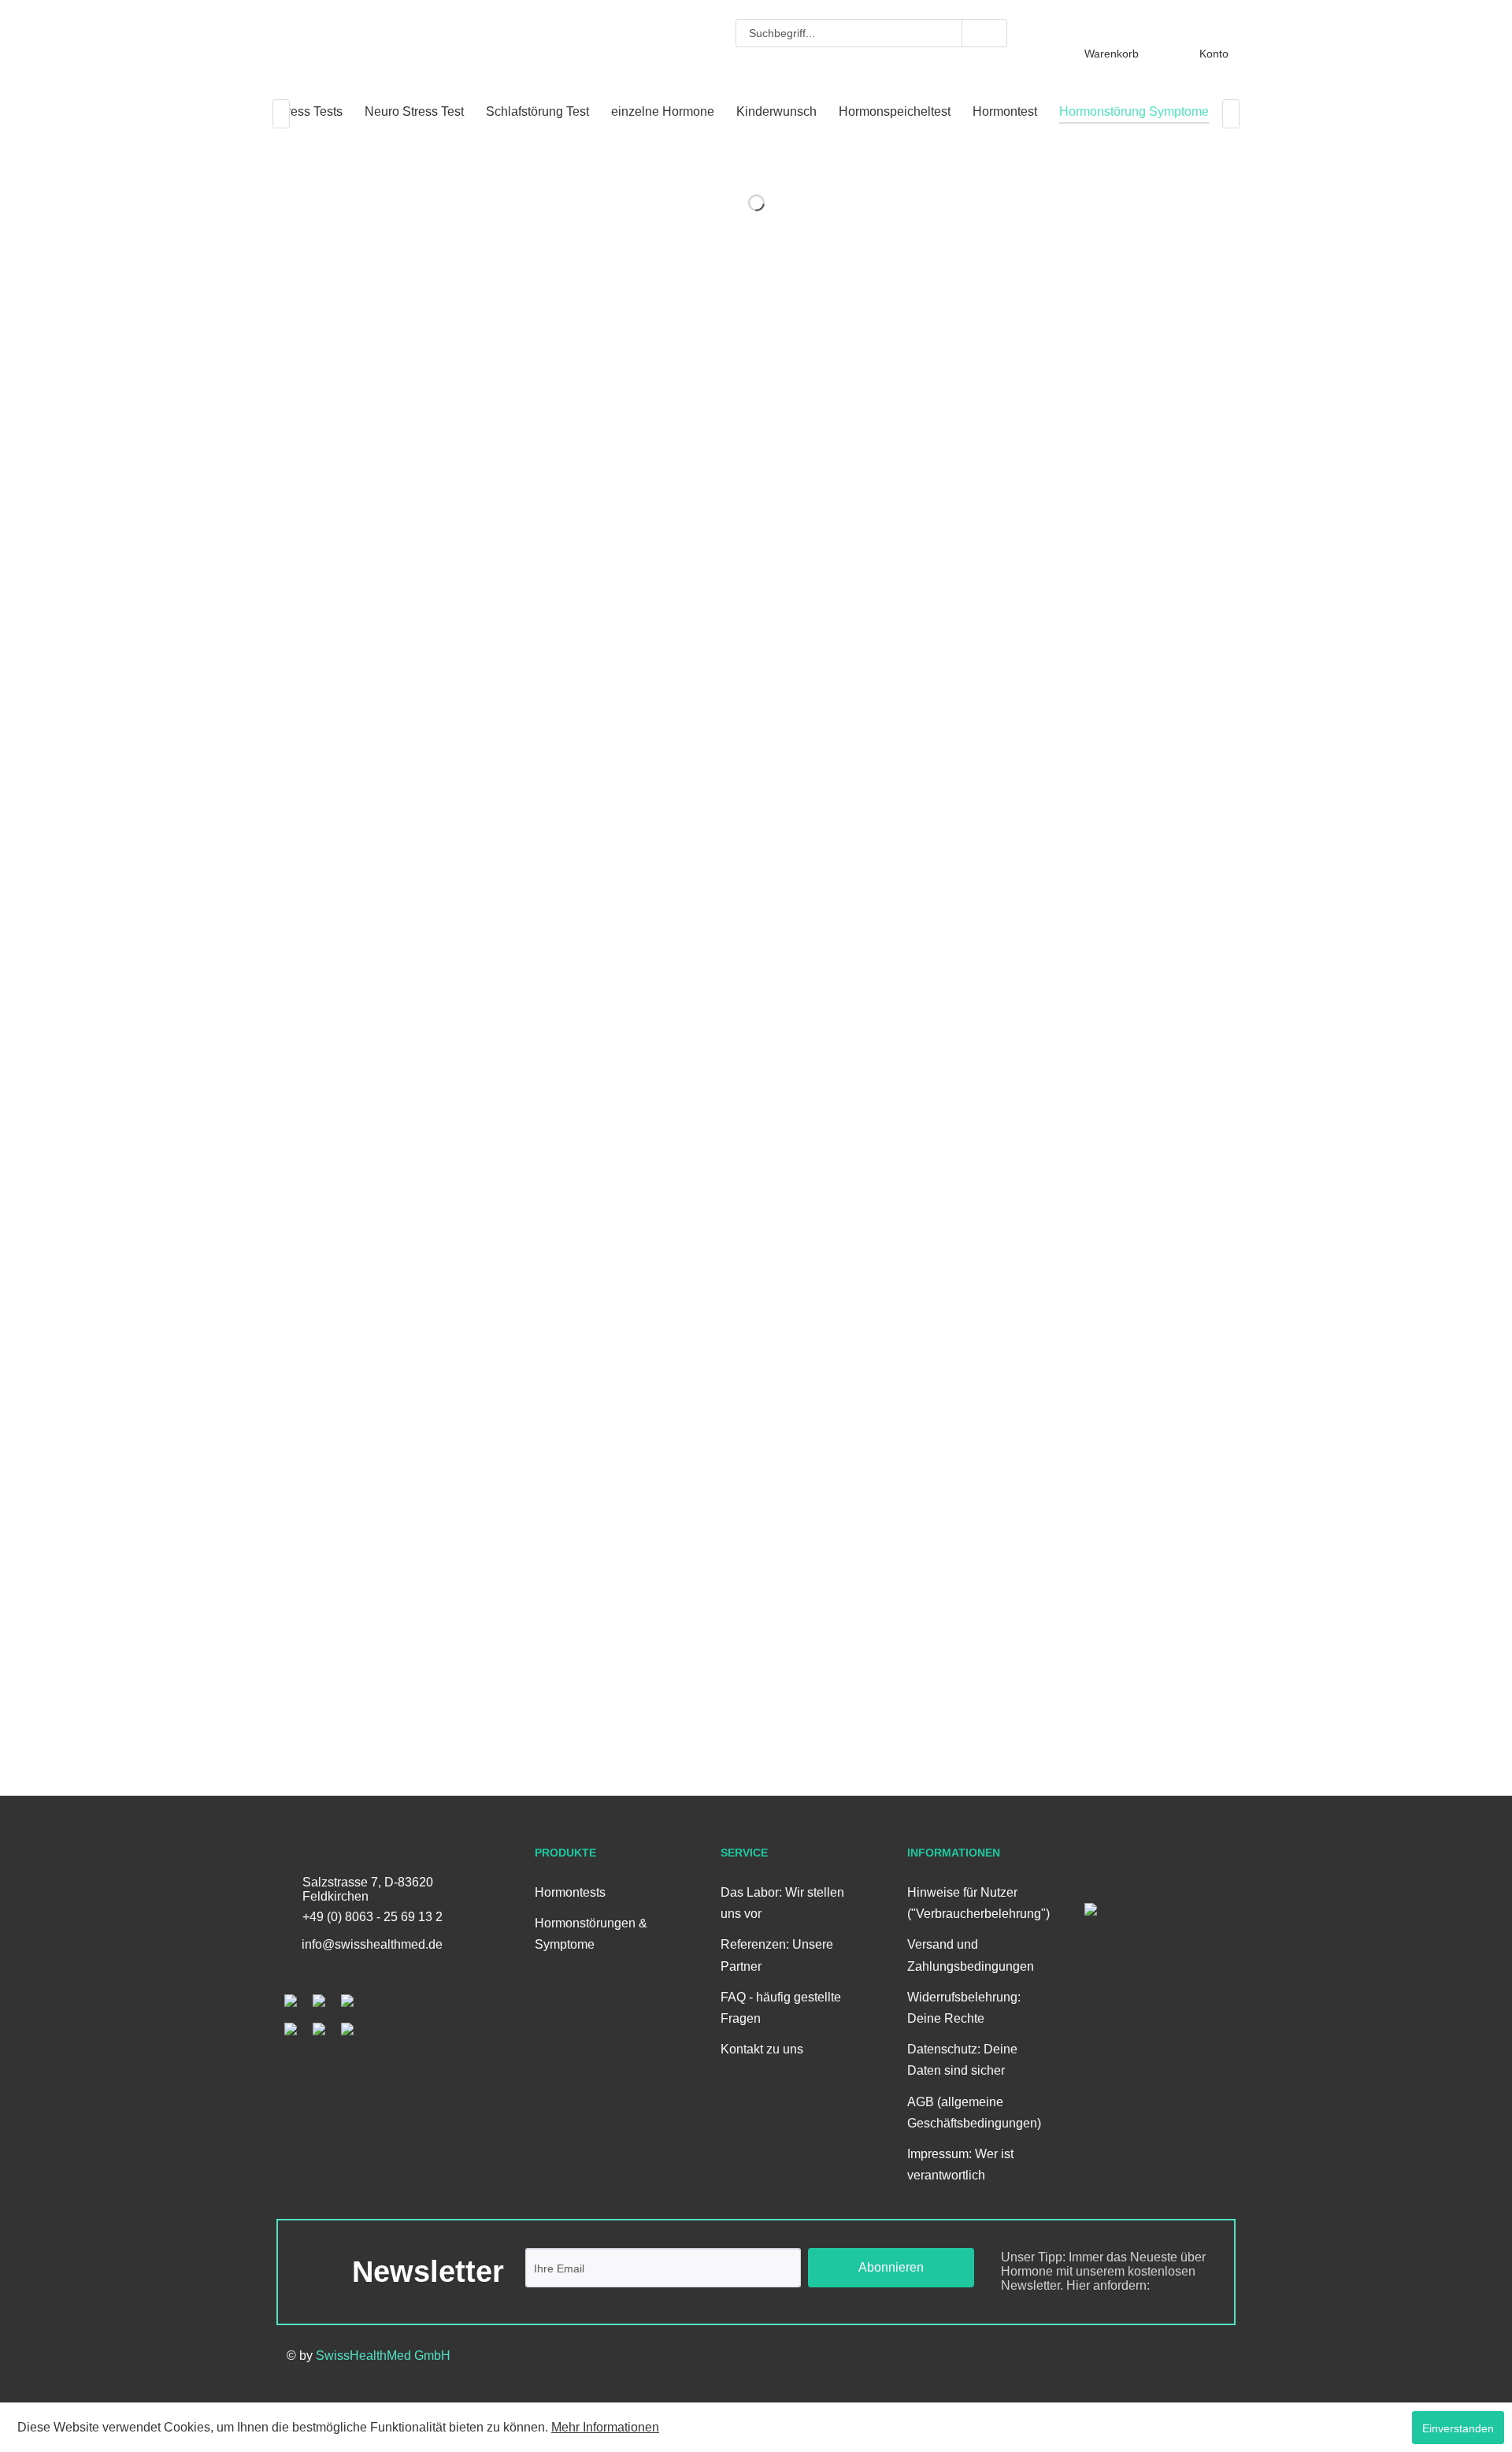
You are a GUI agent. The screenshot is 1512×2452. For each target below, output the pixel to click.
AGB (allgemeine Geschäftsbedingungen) (973, 2113)
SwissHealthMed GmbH (383, 2356)
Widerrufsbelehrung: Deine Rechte (964, 2008)
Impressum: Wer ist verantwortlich (960, 2165)
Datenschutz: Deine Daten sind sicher (962, 2060)
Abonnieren (891, 2267)
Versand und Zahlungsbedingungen (971, 1955)
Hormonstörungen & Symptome (591, 1934)
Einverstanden (1458, 2428)
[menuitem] (871, 33)
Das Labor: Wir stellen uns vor (782, 1903)
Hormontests (570, 1892)
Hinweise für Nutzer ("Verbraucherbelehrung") (973, 1903)
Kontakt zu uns (762, 2049)
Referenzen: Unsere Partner (777, 1955)
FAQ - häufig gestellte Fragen (781, 2008)
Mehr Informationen (605, 2427)
